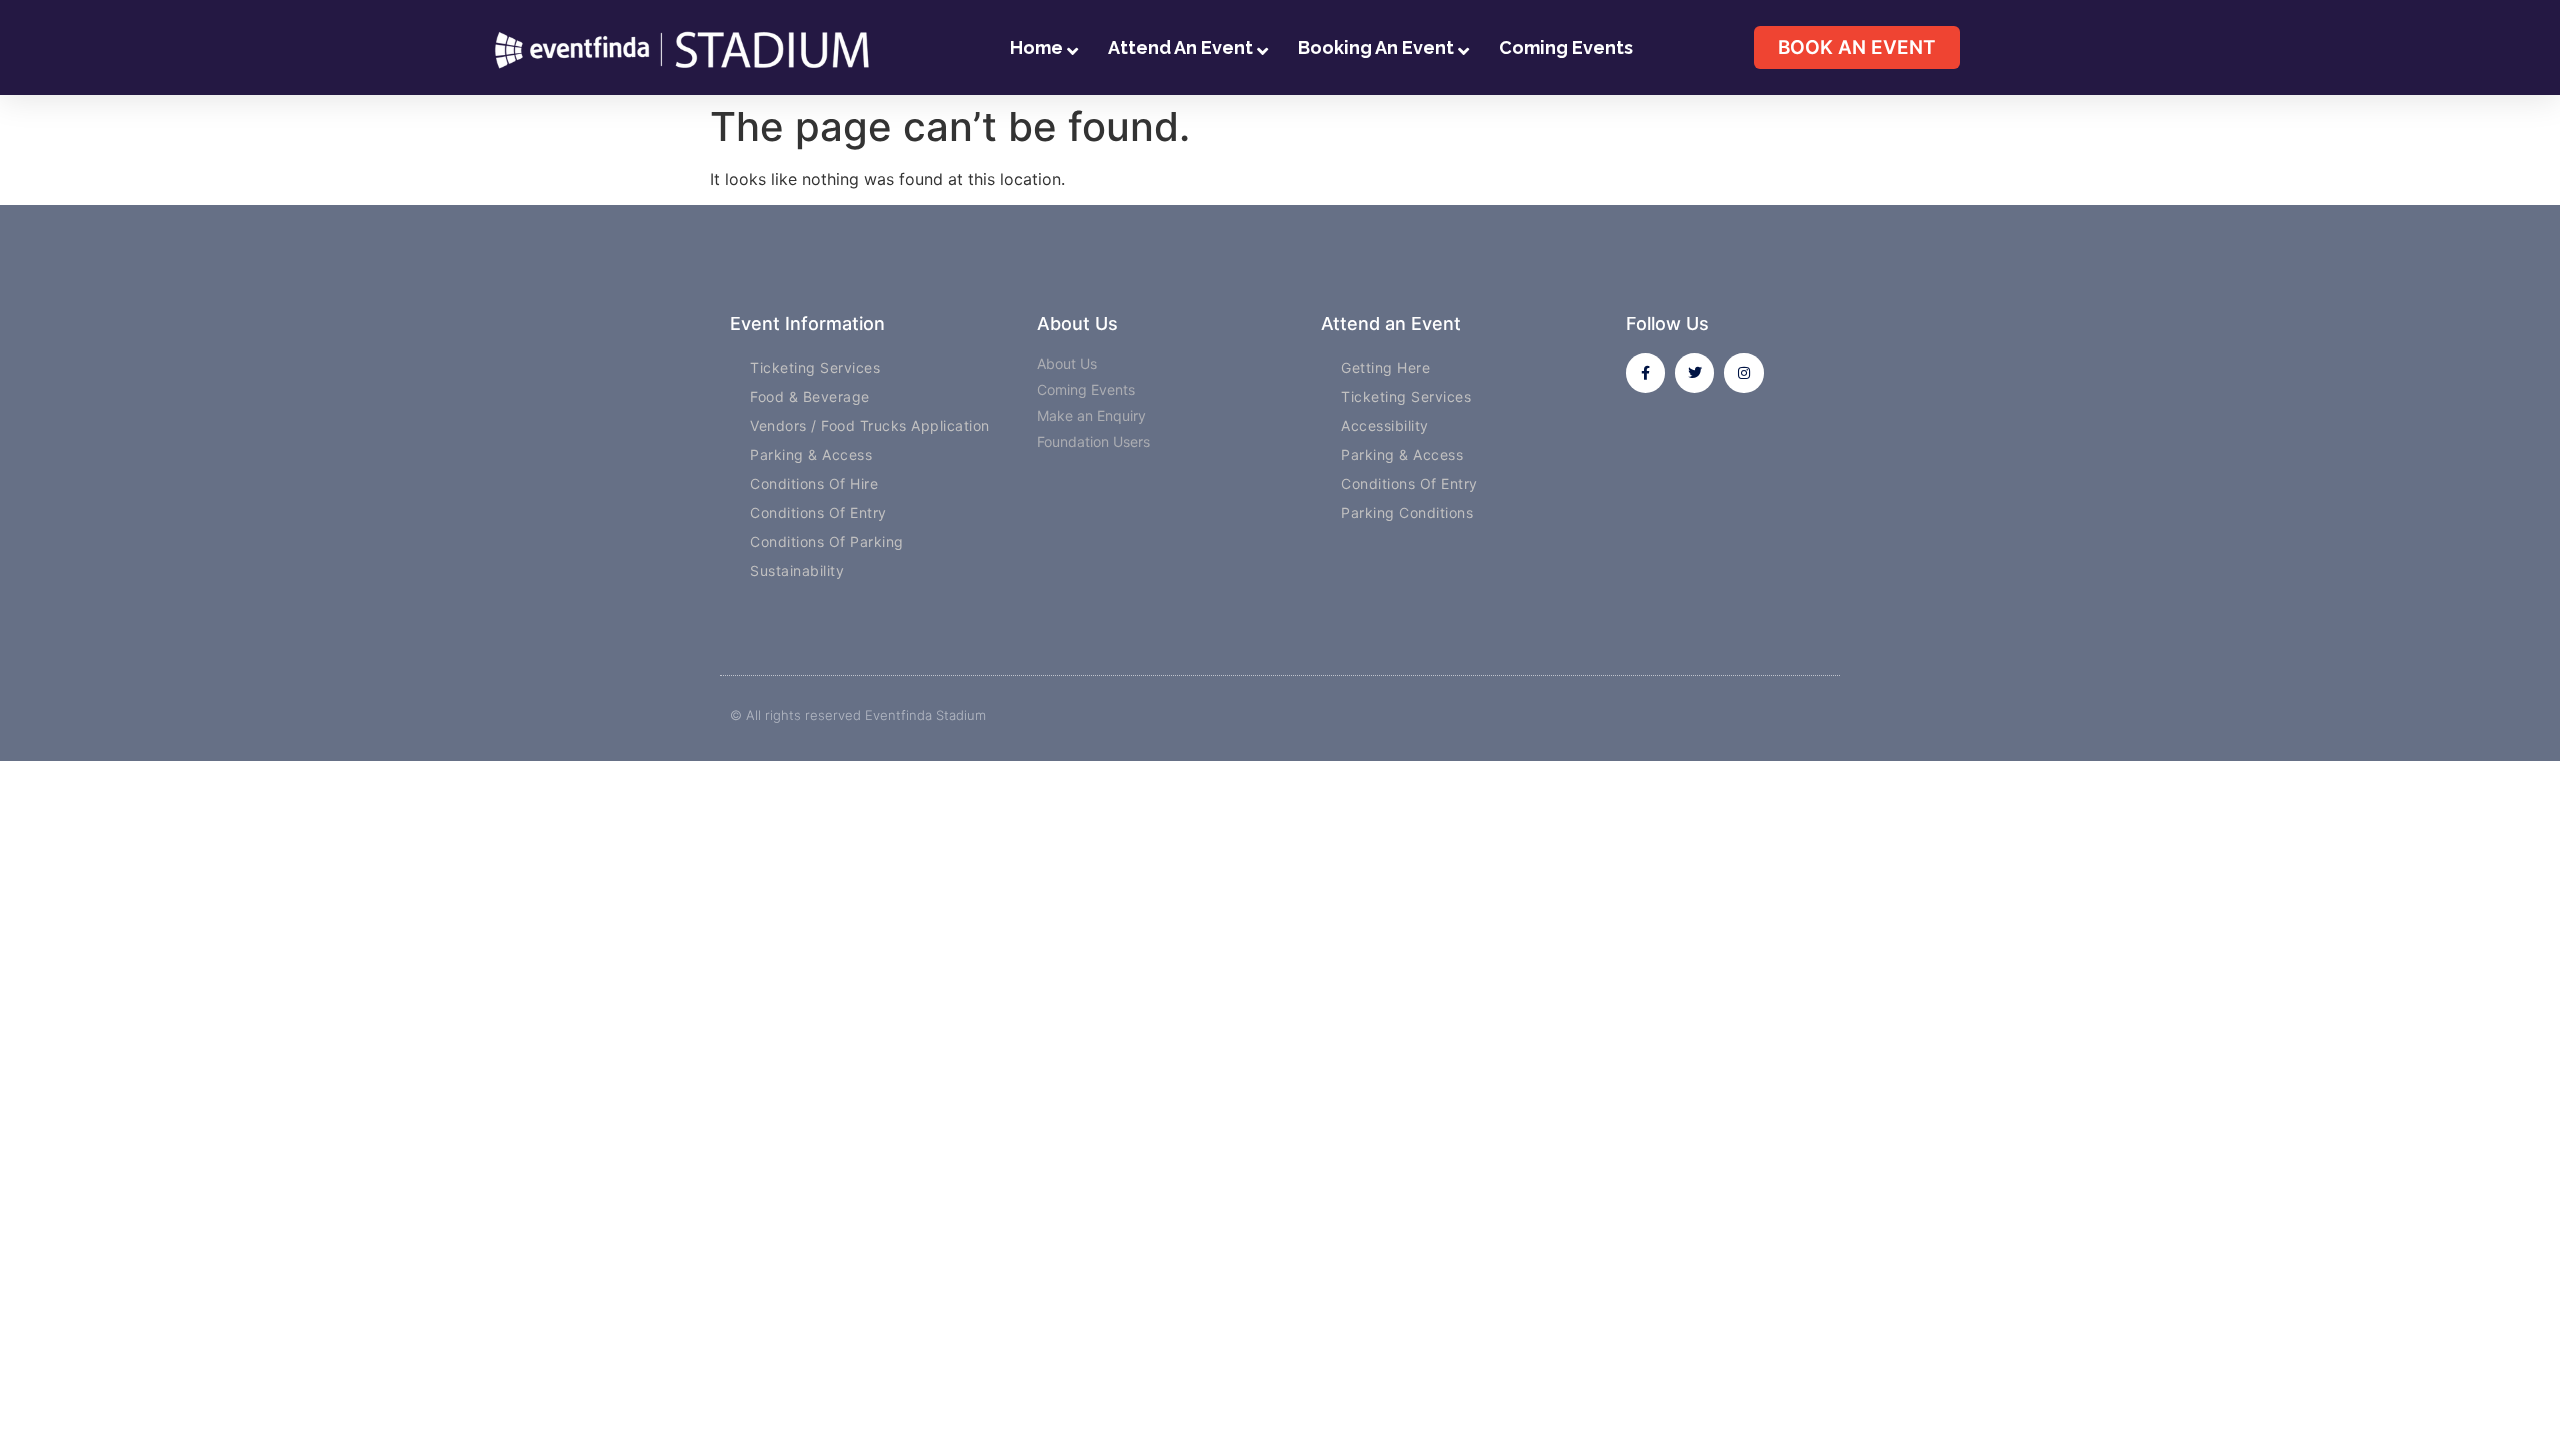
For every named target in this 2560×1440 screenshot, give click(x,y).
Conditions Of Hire (814, 483)
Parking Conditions (1407, 512)
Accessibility (1385, 425)
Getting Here (1385, 367)
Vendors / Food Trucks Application (870, 425)
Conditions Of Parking (827, 541)
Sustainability (797, 570)
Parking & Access (811, 454)
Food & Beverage (810, 396)
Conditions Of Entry (818, 512)
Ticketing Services (815, 367)
